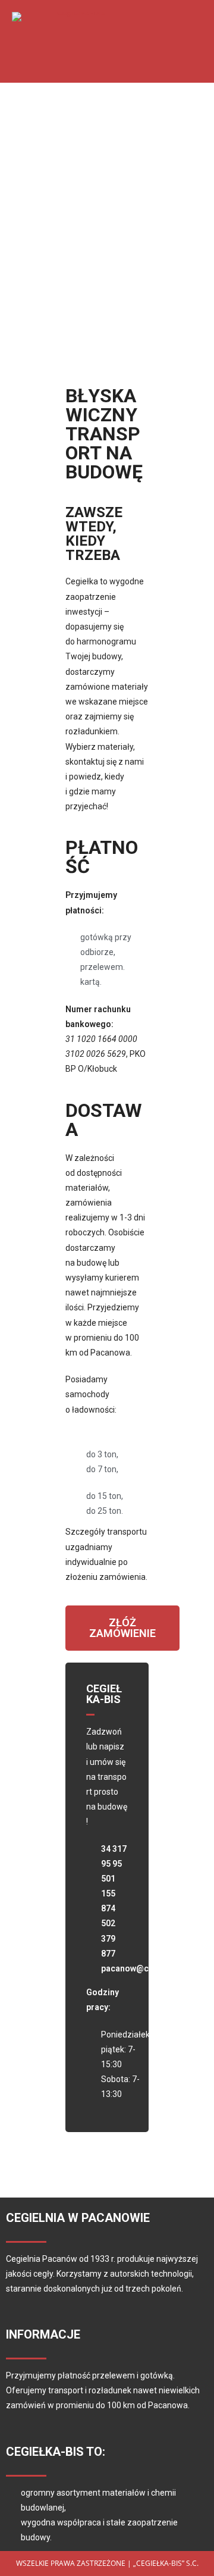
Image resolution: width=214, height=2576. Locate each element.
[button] (165, 42)
